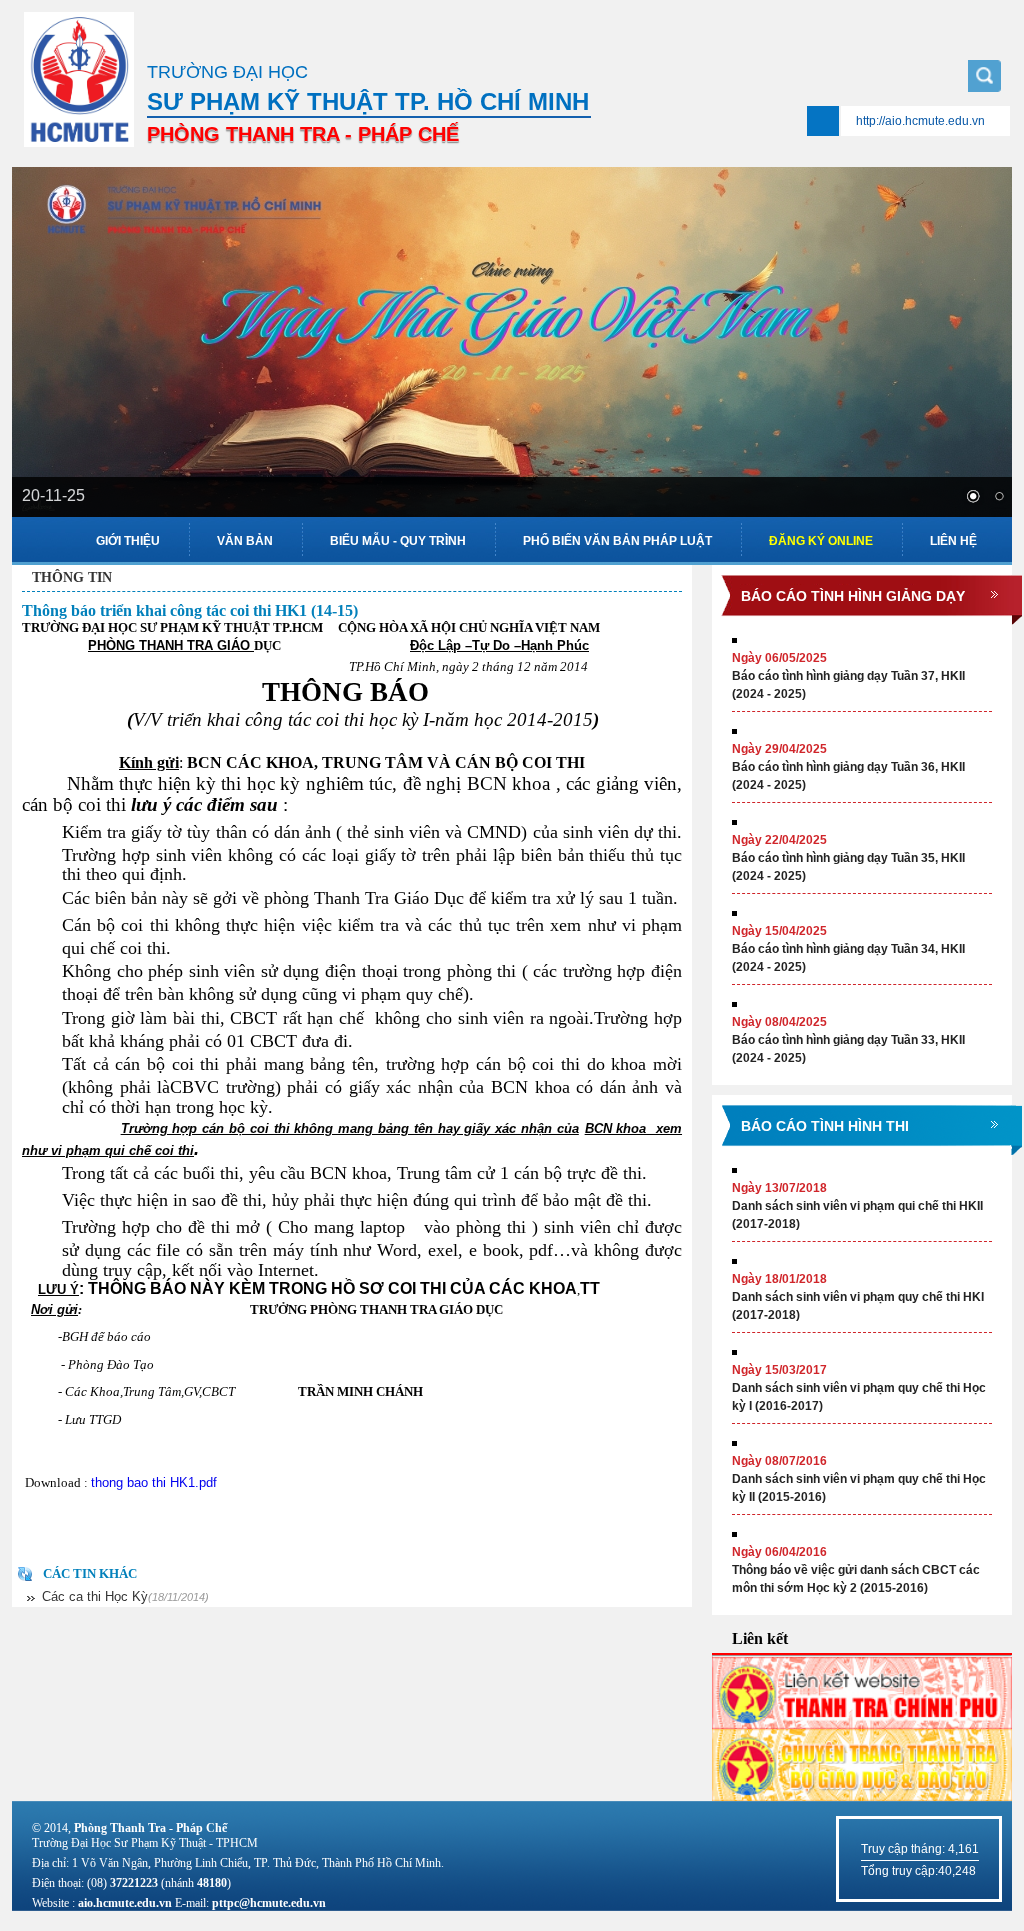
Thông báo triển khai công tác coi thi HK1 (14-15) (190, 610)
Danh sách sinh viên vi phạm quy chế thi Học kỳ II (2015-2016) (859, 1479)
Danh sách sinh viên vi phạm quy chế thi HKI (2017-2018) (858, 1297)
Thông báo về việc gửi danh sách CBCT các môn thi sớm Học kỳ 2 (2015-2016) (856, 1570)
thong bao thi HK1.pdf (154, 1482)
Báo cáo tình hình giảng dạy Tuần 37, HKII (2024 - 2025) (848, 676)
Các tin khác (90, 1573)
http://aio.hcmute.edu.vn (920, 121)
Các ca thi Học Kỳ (125, 1596)
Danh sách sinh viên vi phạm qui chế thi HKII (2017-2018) (857, 1206)
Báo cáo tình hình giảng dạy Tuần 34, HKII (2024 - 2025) (848, 949)
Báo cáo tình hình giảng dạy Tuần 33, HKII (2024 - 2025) (848, 1040)
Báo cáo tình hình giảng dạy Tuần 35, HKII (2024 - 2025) (848, 858)
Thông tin (72, 577)
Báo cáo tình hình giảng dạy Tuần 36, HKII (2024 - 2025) (848, 767)
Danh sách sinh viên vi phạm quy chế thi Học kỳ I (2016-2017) (859, 1388)
